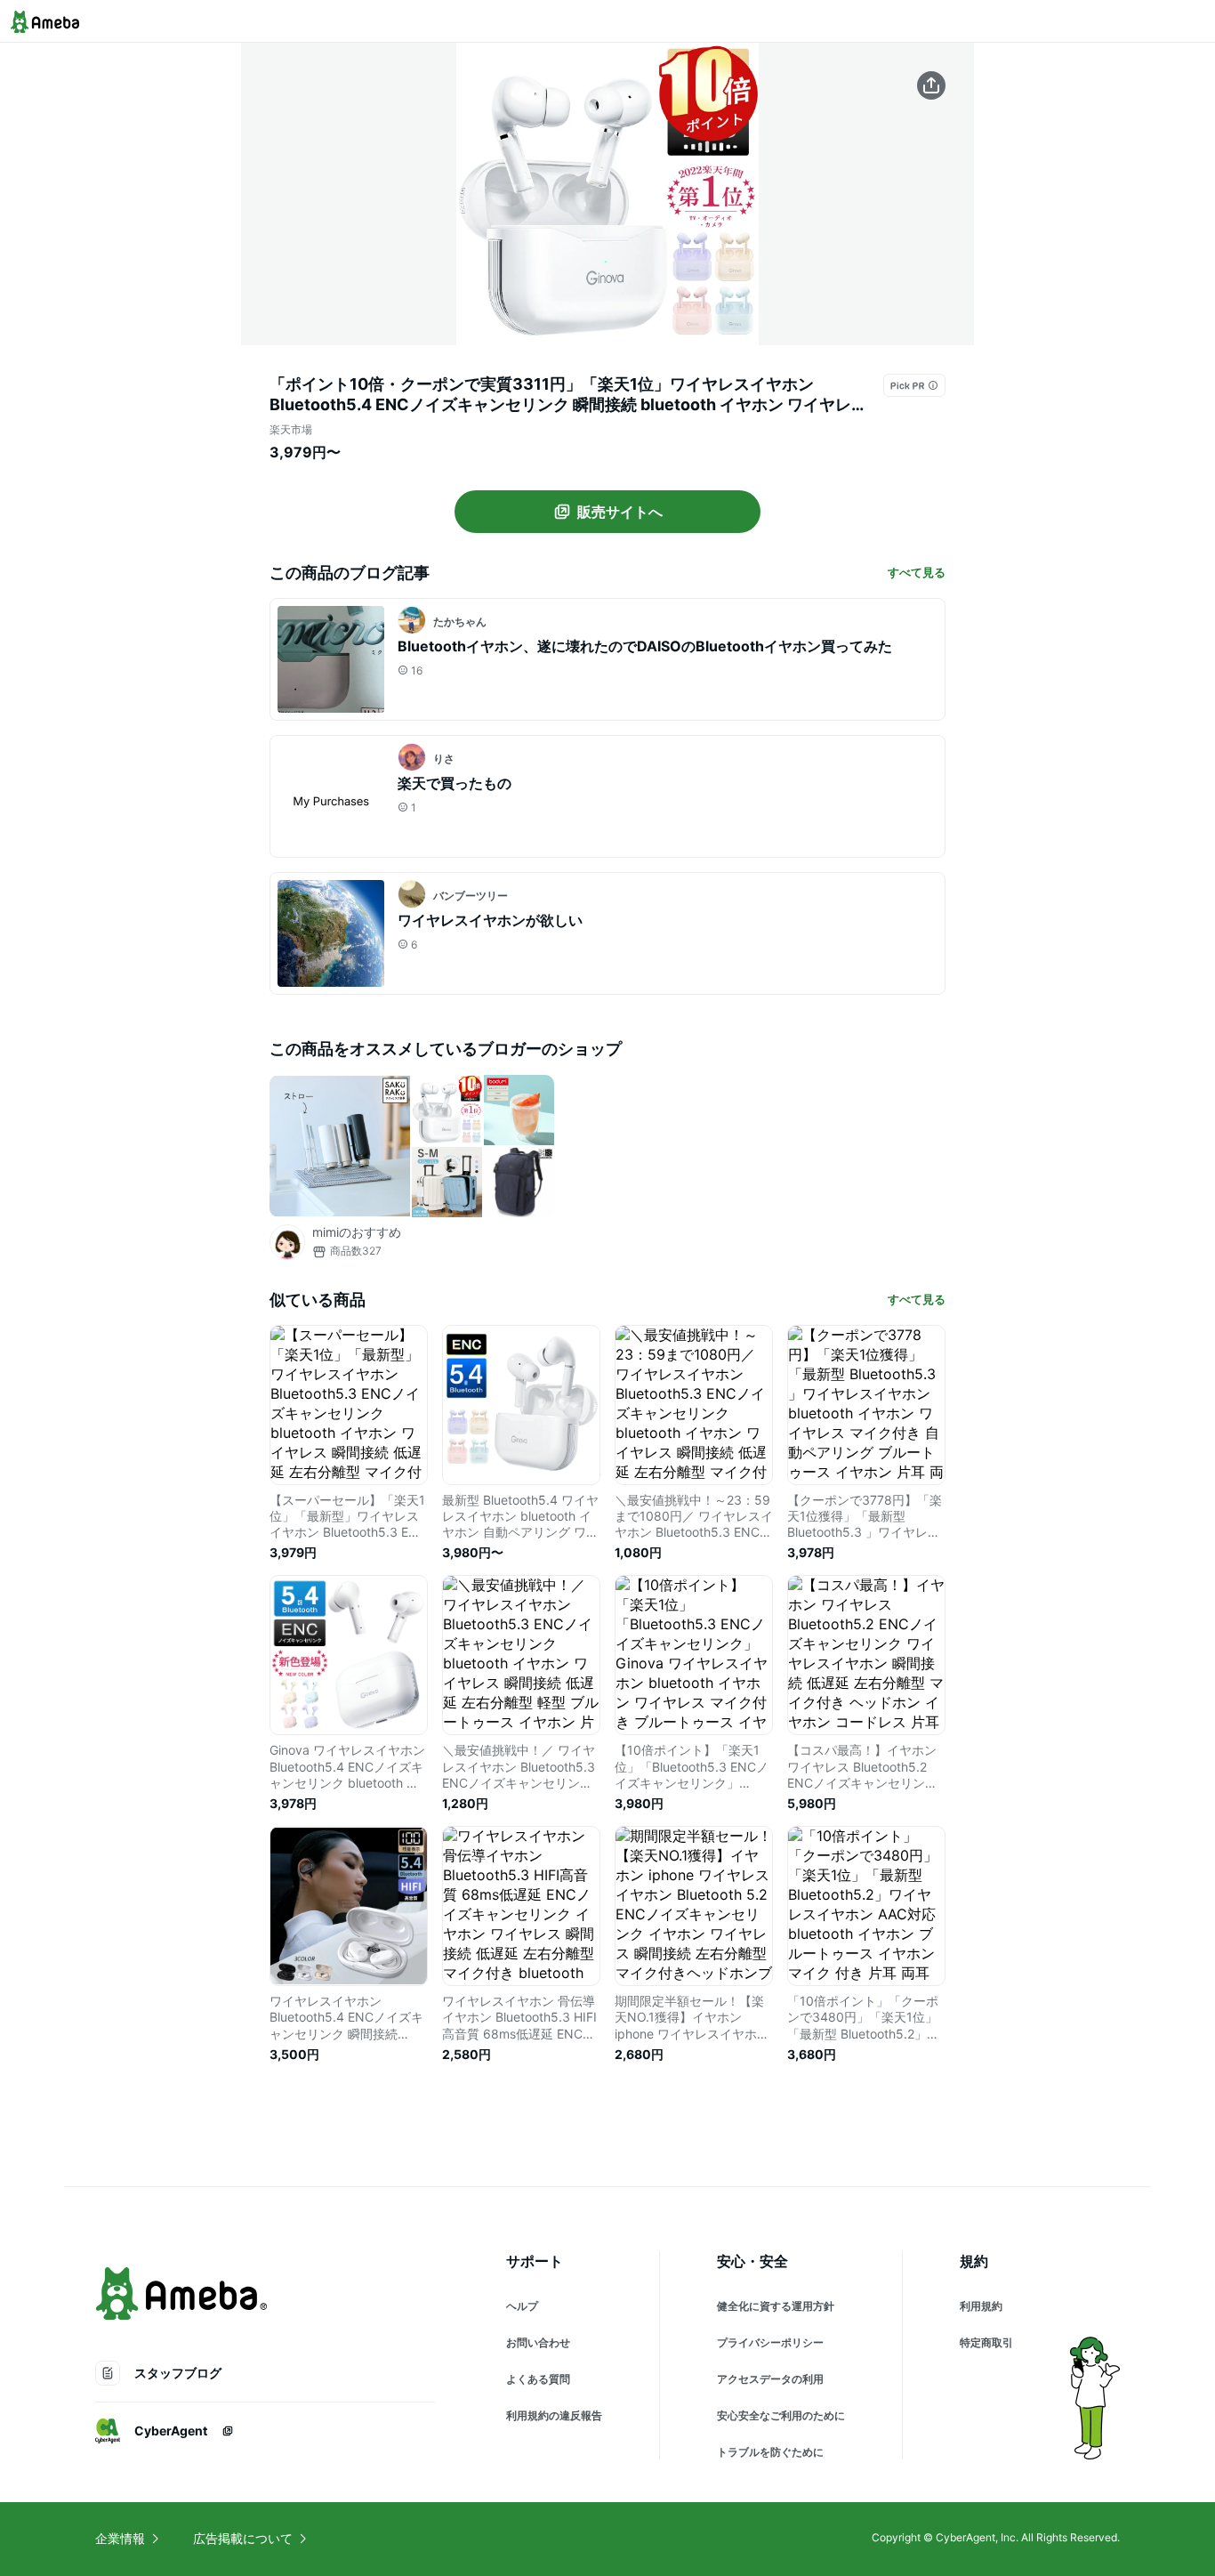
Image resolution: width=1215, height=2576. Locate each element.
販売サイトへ (620, 512)
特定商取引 (986, 2342)
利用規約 (981, 2306)
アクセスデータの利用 (770, 2379)
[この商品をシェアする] (931, 85)
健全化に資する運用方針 (776, 2306)
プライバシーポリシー (770, 2342)
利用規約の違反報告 (554, 2415)
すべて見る (917, 572)
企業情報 (120, 2538)
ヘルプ (522, 2306)
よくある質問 (538, 2379)
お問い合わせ (538, 2342)
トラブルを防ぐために (770, 2452)
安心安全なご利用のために (781, 2415)
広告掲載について (243, 2538)
